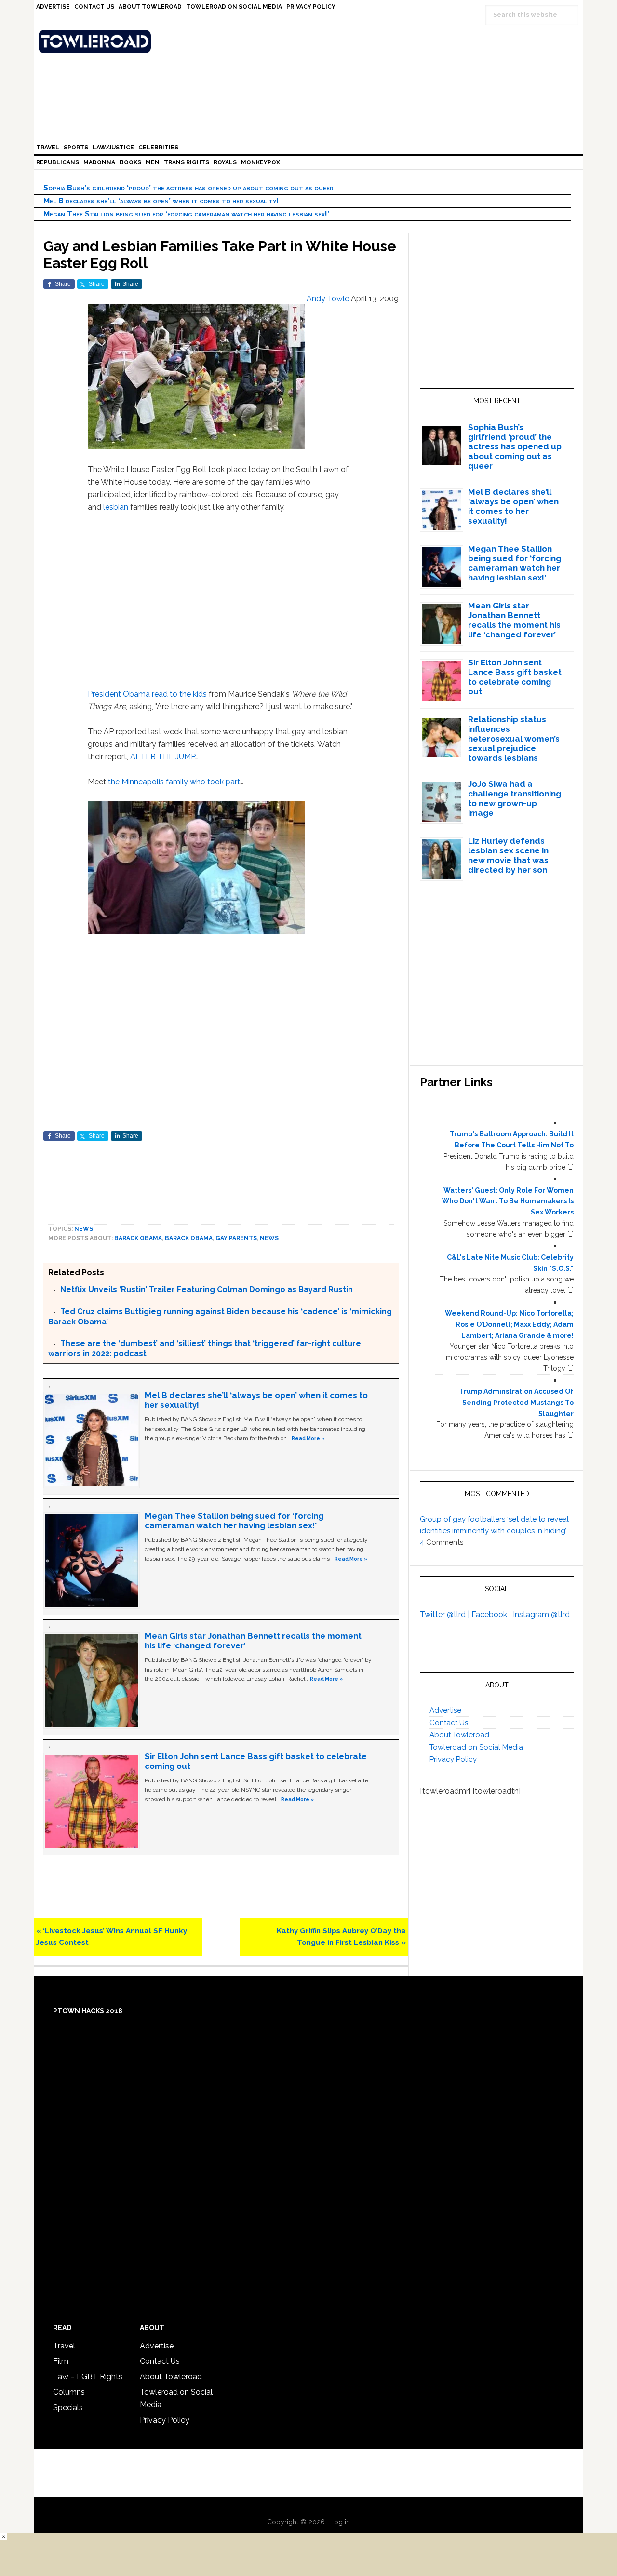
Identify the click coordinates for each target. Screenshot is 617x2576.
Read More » (308, 1438)
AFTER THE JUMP (163, 757)
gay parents (236, 1238)
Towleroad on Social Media (476, 1747)
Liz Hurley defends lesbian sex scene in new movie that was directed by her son (508, 855)
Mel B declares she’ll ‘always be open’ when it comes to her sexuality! (161, 201)
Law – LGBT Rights (88, 2377)
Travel (64, 2346)
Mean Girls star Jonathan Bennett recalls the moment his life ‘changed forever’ (514, 620)
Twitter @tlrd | (446, 1614)
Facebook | (492, 1614)
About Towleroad (459, 1735)
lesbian (116, 507)
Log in (340, 2522)
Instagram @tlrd (541, 1614)
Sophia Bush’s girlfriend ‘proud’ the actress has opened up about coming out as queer (188, 188)
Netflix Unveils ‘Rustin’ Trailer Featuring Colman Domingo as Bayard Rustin (207, 1289)
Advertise (445, 1710)
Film (61, 2361)
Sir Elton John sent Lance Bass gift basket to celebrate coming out (515, 677)
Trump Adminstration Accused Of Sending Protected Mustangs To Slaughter (516, 1403)
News (84, 1229)
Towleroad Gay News (311, 41)
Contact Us (449, 1723)
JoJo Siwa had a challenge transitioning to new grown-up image (515, 798)
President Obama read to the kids (147, 694)
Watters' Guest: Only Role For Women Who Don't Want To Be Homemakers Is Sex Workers (508, 1201)
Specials (68, 2407)
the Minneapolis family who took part (174, 782)
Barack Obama (138, 1238)
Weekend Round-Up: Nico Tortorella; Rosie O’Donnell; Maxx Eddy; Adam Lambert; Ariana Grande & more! (509, 1324)
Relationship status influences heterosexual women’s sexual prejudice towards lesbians (514, 739)
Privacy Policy (453, 1759)
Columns (69, 2392)
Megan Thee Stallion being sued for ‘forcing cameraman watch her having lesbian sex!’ (186, 214)
